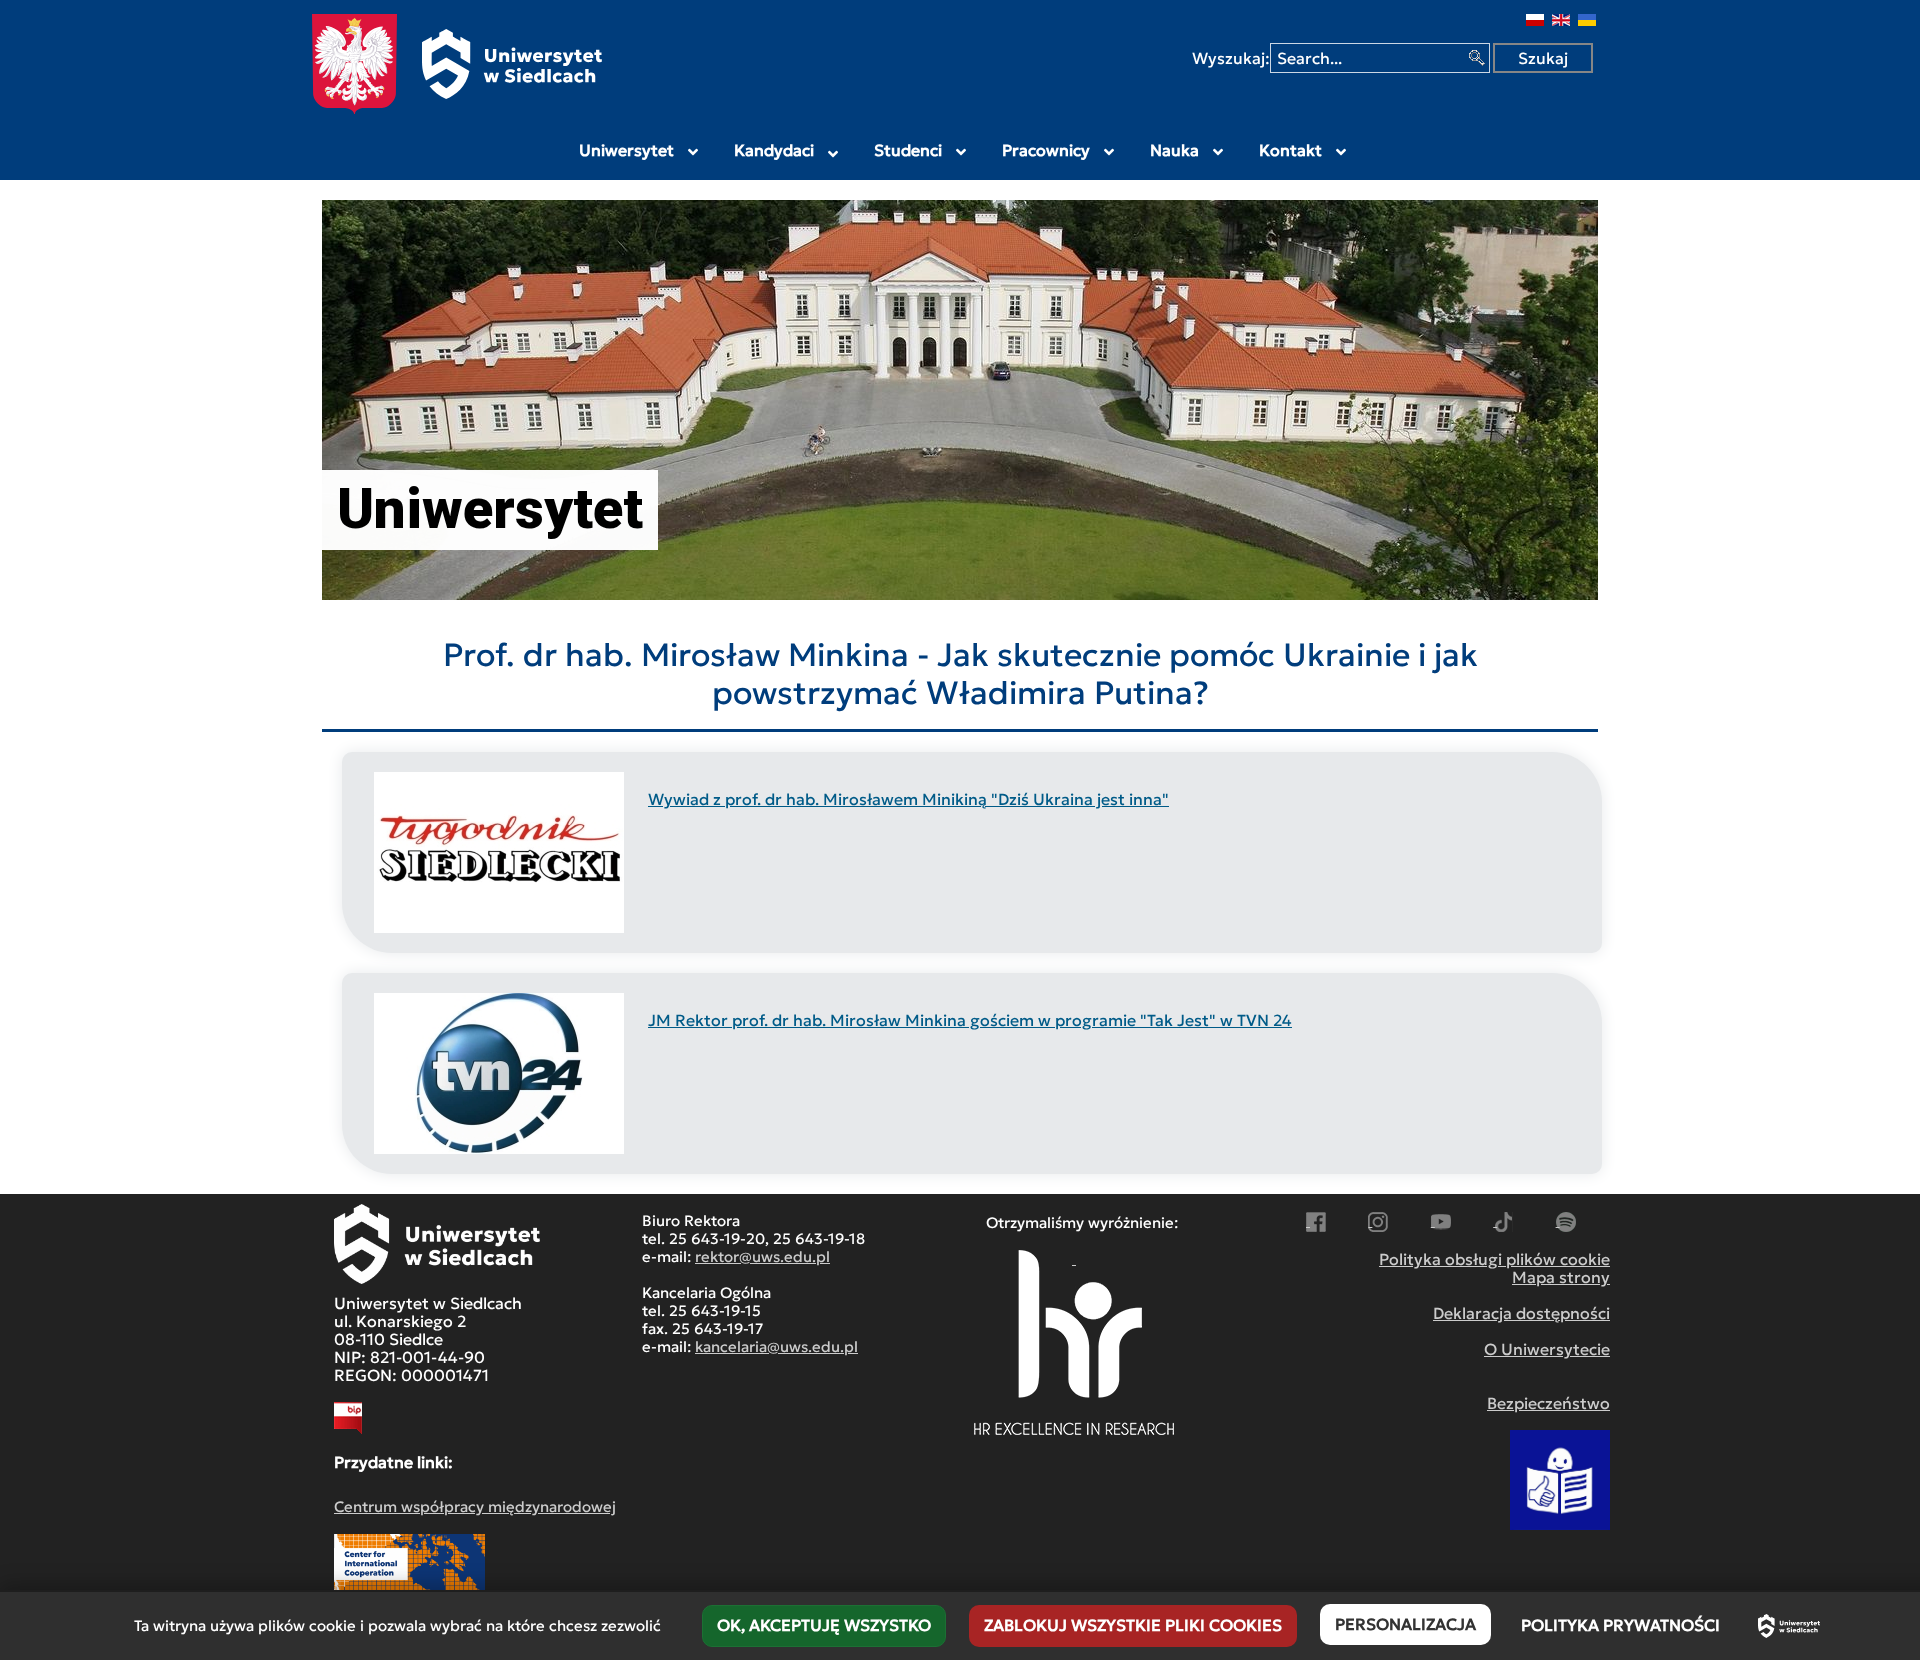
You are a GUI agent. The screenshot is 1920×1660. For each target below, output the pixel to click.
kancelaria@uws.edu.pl (776, 1346)
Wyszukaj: (1231, 58)
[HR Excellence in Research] (1074, 1342)
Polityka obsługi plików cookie (1494, 1259)
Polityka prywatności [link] (1620, 1625)
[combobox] (1380, 58)
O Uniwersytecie (1547, 1349)
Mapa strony (1561, 1277)
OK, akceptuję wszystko (824, 1625)
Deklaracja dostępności (1521, 1313)
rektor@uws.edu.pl (762, 1256)
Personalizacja (1405, 1624)
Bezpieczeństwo (1548, 1403)
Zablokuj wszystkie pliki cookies (1133, 1625)
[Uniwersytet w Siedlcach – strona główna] (1789, 1626)
